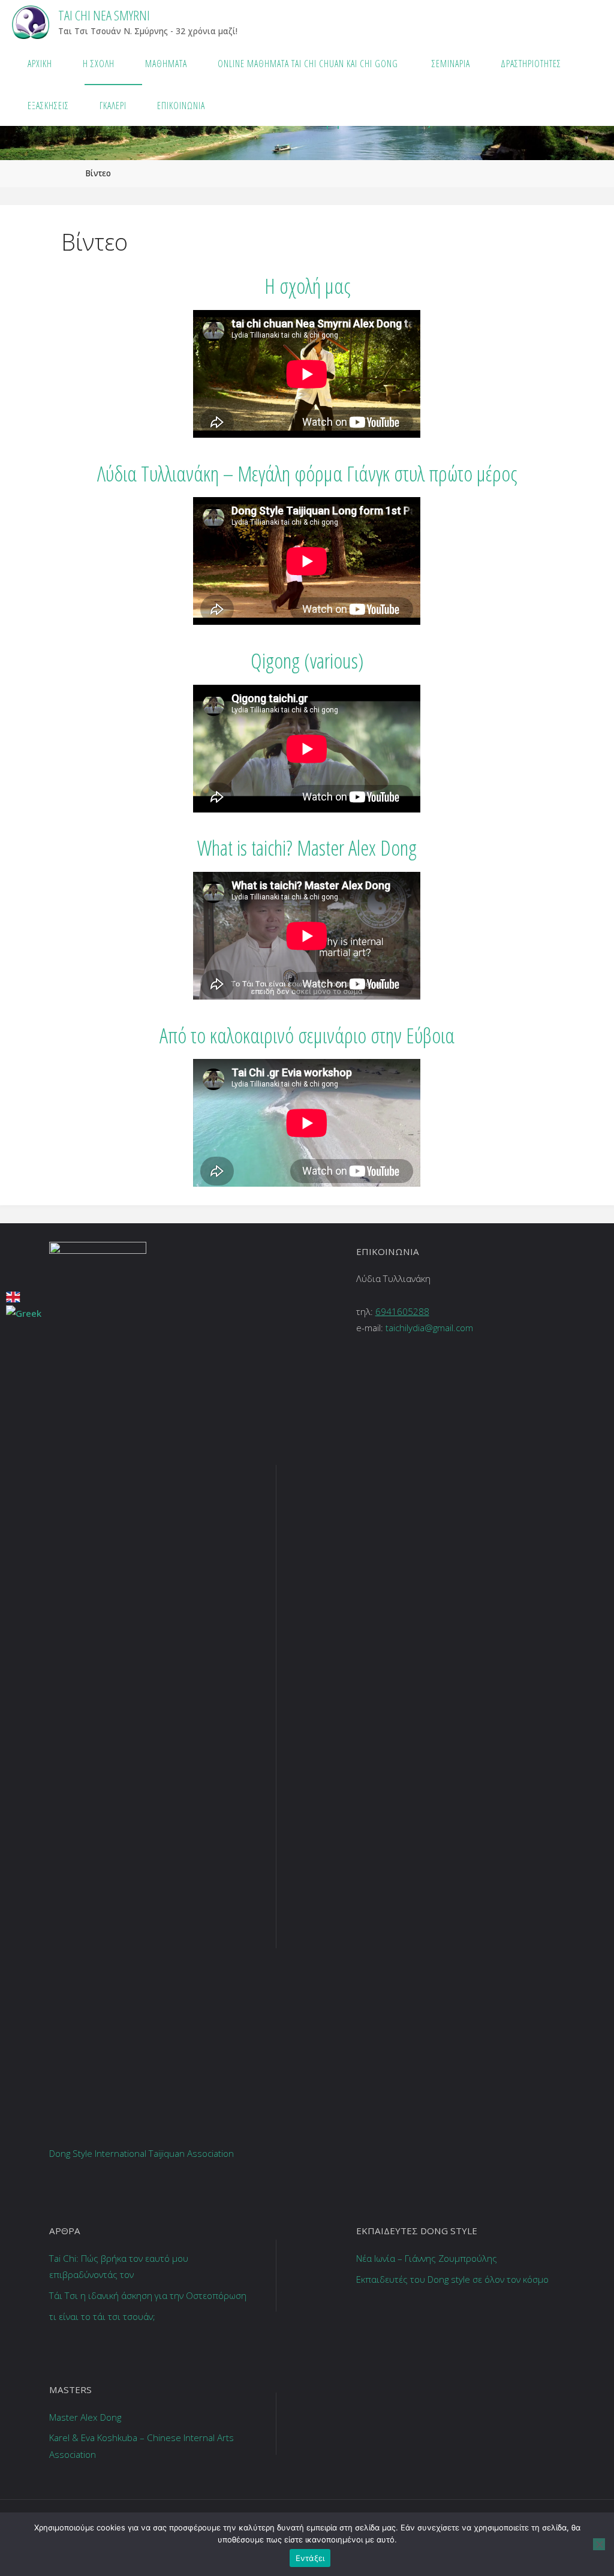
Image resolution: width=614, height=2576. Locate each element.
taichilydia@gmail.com (429, 1328)
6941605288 (402, 1311)
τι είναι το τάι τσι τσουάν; (102, 2316)
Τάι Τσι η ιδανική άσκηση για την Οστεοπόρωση (148, 2295)
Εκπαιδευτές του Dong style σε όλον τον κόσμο (452, 2279)
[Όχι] (599, 2544)
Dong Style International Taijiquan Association (142, 2153)
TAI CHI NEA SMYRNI (104, 15)
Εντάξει (310, 2558)
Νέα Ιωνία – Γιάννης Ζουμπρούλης (427, 2258)
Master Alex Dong (85, 2417)
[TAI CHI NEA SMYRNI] (30, 21)
